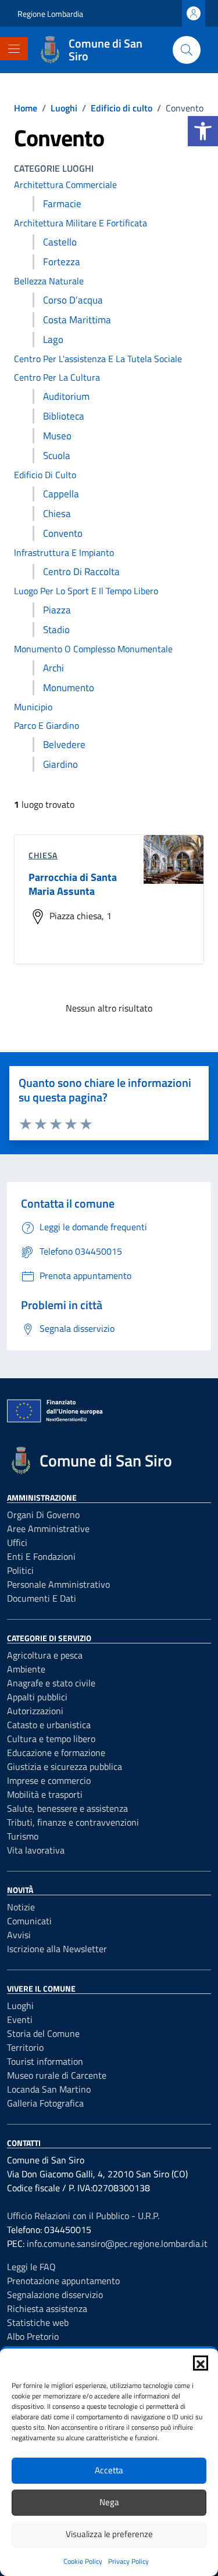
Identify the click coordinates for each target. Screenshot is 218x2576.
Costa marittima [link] (77, 320)
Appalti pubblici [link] (37, 1697)
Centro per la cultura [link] (57, 377)
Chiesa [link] (57, 514)
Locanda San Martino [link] (49, 2089)
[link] (203, 131)
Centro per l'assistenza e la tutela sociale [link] (98, 359)
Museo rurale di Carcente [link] (57, 2075)
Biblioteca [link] (64, 416)
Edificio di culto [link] (45, 475)
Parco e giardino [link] (47, 725)
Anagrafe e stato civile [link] (51, 1683)
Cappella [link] (61, 494)
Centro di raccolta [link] (81, 572)
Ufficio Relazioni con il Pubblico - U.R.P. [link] (83, 2216)
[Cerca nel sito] (187, 50)
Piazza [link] (57, 610)
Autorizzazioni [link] (35, 1711)
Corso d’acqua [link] (73, 300)
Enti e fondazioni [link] (41, 1556)
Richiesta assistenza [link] (47, 2308)
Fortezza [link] (62, 262)
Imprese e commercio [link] (49, 1780)
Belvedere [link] (64, 745)
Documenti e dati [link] (42, 1598)
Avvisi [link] (19, 1935)
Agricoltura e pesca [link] (45, 1655)
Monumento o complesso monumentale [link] (93, 649)
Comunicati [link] (29, 1921)
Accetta (109, 2470)
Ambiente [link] (26, 1669)
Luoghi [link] (20, 2006)
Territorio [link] (25, 2047)
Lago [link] (53, 339)
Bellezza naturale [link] (49, 281)
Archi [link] (53, 668)
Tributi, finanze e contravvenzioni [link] (73, 1822)
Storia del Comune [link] (43, 2033)
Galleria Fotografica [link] (45, 2103)
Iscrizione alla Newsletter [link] (57, 1949)
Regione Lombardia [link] (50, 14)
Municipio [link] (33, 707)
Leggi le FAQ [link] (31, 2267)
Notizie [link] (21, 1907)
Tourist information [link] (45, 2061)
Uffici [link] (17, 1542)
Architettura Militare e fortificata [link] (81, 223)
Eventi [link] (20, 2019)
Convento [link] (63, 533)
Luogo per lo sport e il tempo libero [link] (86, 591)
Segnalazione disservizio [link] (55, 2295)
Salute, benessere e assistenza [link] (67, 1808)
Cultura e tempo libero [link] (51, 1739)
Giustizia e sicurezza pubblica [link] (65, 1766)
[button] (201, 2363)
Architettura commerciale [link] (65, 185)
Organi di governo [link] (43, 1515)
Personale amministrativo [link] (58, 1584)
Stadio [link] (56, 630)
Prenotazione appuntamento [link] (63, 2281)
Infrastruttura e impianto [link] (64, 552)
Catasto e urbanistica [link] (49, 1725)
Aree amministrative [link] (48, 1529)
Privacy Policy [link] (128, 2561)
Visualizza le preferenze (109, 2534)
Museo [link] (57, 436)
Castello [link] (60, 242)
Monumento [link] (69, 688)
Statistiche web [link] (38, 2322)
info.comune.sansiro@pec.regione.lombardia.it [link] (117, 2243)
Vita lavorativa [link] (36, 1850)
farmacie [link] (62, 204)
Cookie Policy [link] (83, 2561)
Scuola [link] (57, 456)
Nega (109, 2502)
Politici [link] (20, 1570)
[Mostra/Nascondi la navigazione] (14, 49)
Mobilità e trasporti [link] (45, 1794)
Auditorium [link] (66, 396)
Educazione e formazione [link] (56, 1753)
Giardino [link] (60, 764)
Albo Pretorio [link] (33, 2336)
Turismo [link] (23, 1836)
